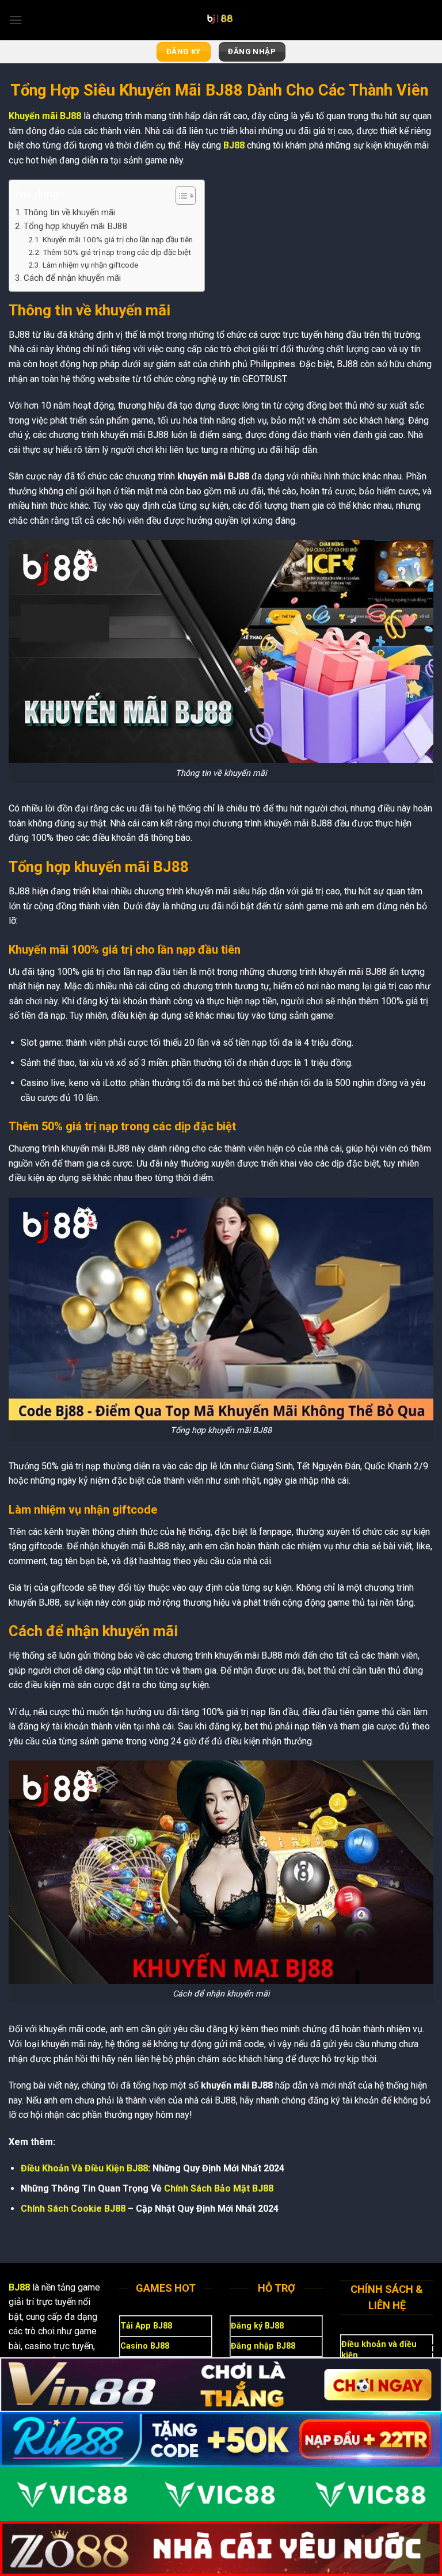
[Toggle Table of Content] (180, 196)
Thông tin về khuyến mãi (69, 212)
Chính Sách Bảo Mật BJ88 (219, 2188)
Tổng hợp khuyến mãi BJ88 (76, 226)
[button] (16, 20)
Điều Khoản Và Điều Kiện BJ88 (84, 2168)
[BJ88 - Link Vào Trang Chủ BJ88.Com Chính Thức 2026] (221, 20)
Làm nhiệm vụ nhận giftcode (90, 265)
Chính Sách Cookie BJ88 (73, 2209)
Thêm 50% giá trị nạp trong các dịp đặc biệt (117, 252)
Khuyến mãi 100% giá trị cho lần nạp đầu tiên (118, 239)
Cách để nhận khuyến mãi (73, 278)
